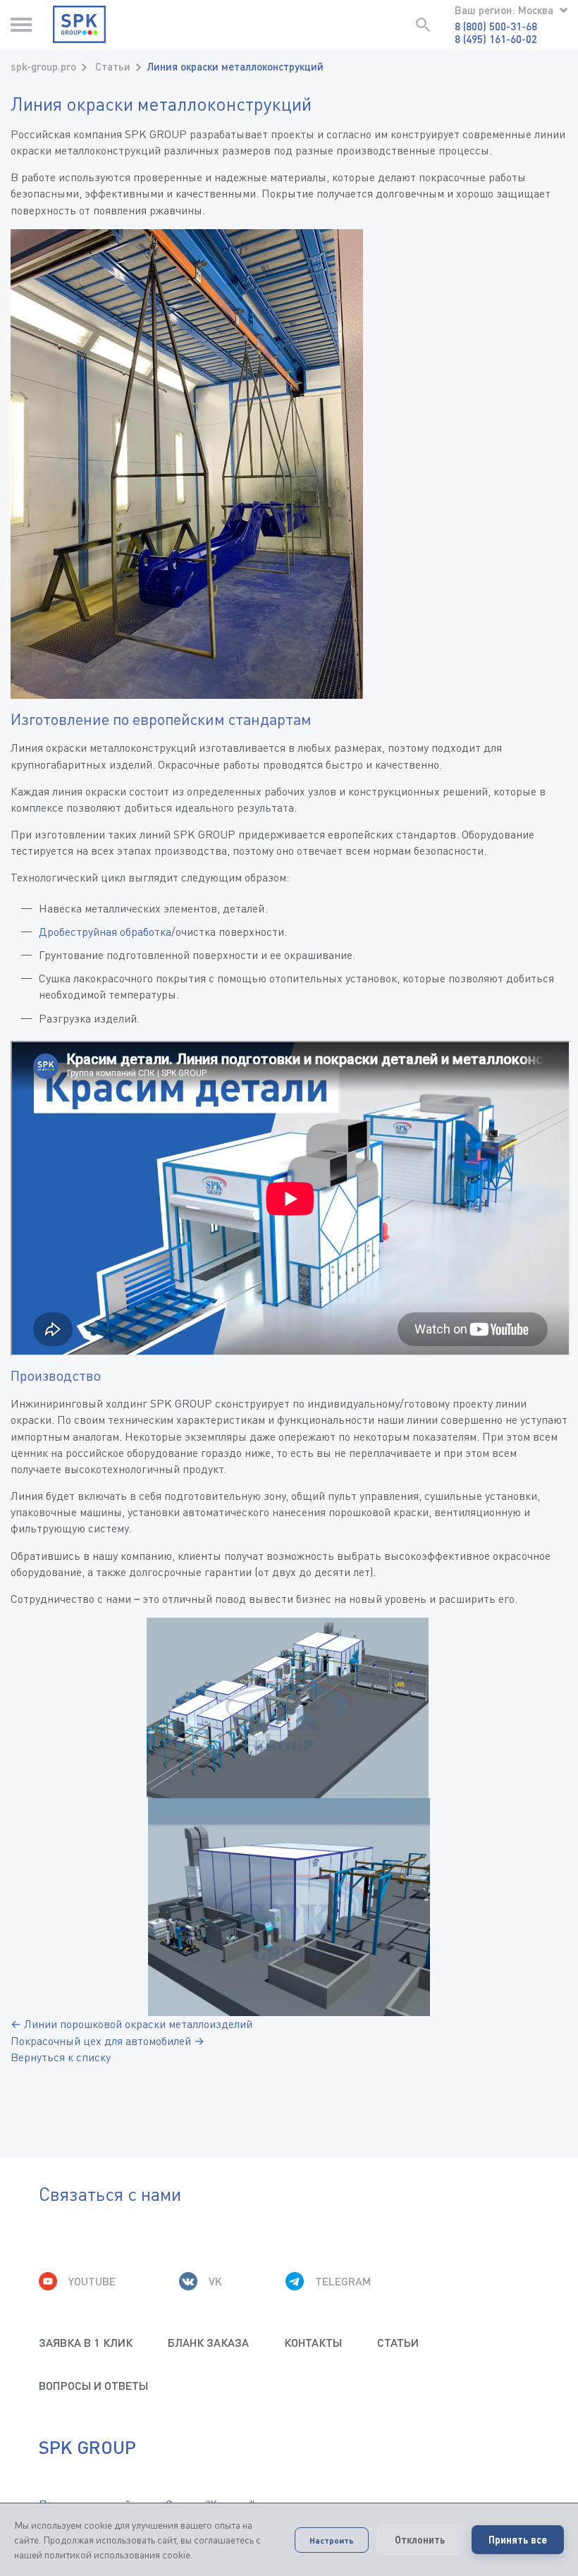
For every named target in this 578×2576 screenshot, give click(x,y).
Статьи (113, 66)
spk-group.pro (43, 66)
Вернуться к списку (61, 2057)
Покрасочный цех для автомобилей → (107, 2041)
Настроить (332, 2540)
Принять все (518, 2540)
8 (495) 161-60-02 (496, 39)
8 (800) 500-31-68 (496, 26)
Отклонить (420, 2540)
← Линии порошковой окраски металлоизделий (131, 2024)
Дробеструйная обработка (105, 932)
